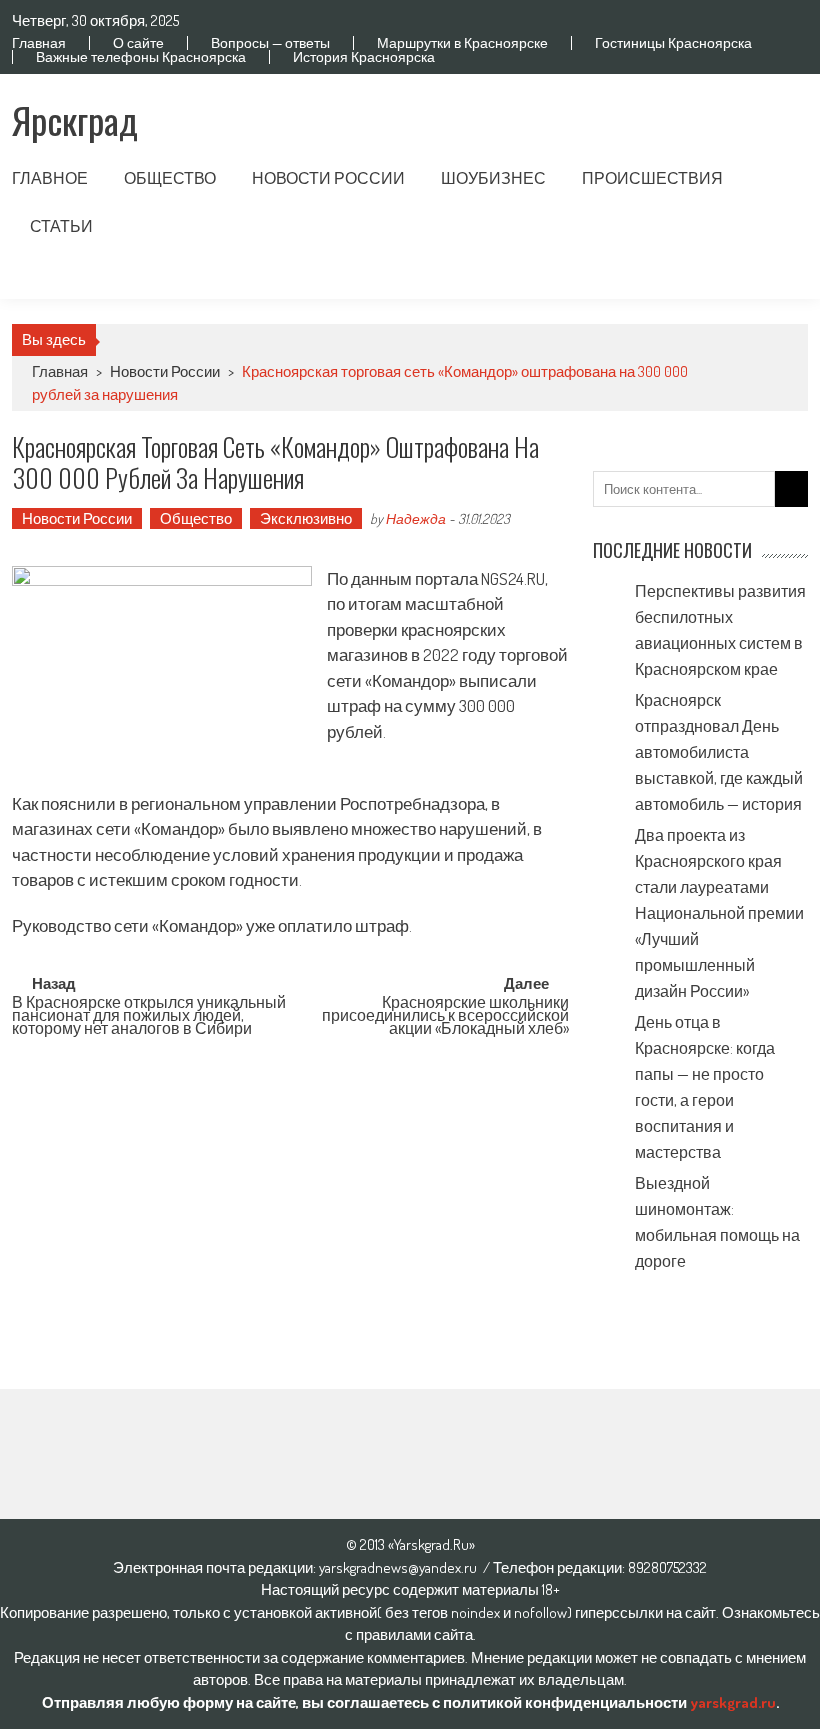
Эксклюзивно (306, 518)
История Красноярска (364, 57)
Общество (170, 178)
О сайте (138, 43)
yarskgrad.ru (733, 1702)
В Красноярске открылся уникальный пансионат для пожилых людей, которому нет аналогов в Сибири (149, 1012)
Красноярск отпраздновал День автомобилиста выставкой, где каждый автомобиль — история (719, 752)
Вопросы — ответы (270, 43)
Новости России (328, 178)
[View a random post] (777, 275)
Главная (39, 43)
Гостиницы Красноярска (673, 43)
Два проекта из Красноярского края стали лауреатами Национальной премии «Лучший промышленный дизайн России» (719, 913)
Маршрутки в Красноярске (462, 43)
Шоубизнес (493, 178)
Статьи (61, 226)
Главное (50, 178)
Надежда (416, 518)
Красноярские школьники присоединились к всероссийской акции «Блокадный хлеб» (445, 1012)
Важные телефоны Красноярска (141, 57)
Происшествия (652, 178)
